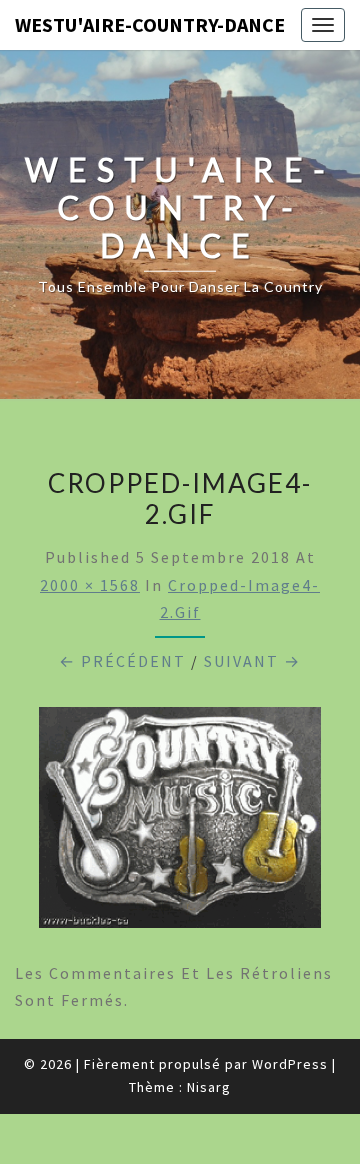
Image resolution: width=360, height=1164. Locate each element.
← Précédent (122, 661)
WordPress (290, 1064)
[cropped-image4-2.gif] (180, 824)
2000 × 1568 (90, 585)
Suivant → (252, 661)
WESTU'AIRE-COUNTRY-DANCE (150, 24)
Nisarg (209, 1087)
